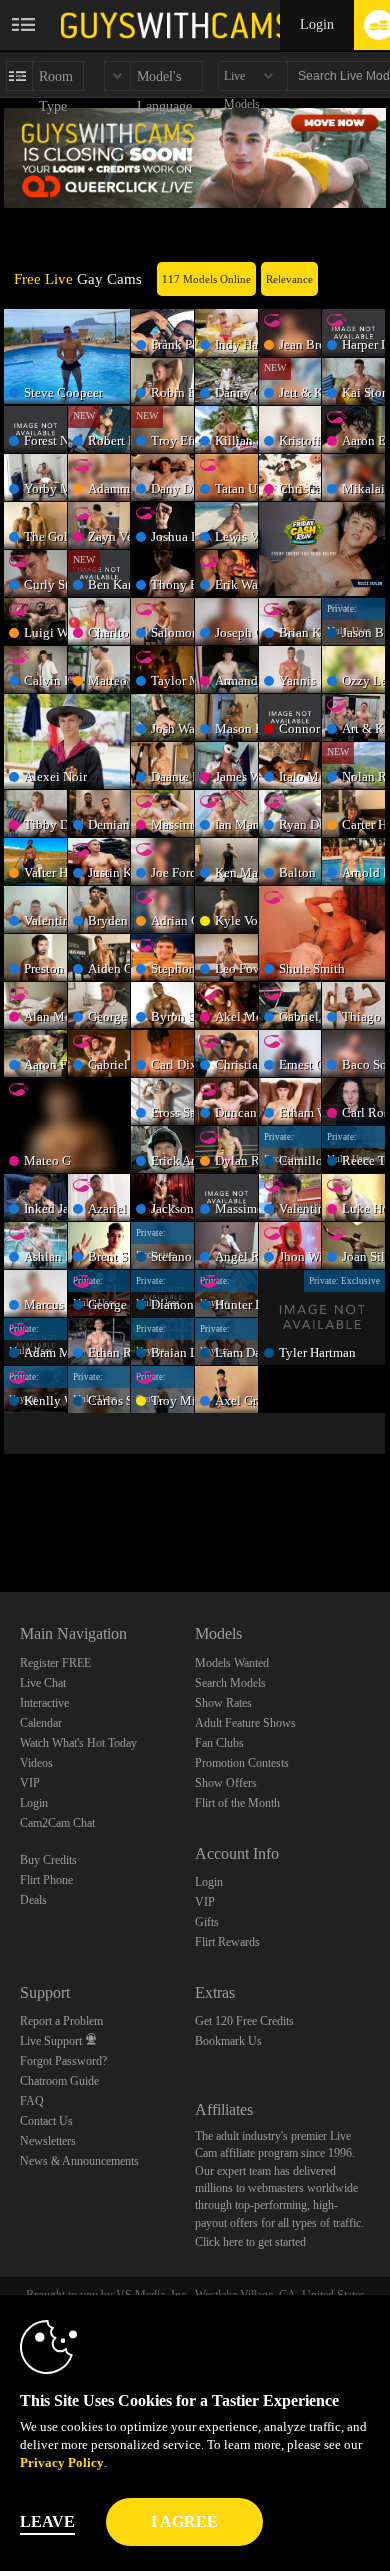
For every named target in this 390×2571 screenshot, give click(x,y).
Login (317, 24)
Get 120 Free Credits (244, 2021)
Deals (33, 1900)
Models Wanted (232, 1663)
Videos (36, 1763)
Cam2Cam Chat (57, 1823)
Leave (47, 2521)
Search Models (230, 1683)
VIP (30, 1783)
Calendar (41, 1723)
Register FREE (55, 1663)
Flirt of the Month (237, 1803)
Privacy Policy (62, 2462)
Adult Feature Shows (245, 1723)
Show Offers (226, 1783)
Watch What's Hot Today (78, 1743)
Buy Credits (48, 1860)
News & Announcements (79, 2161)
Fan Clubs (219, 1743)
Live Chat (43, 1683)
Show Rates (223, 1703)
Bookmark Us (228, 2041)
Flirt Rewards (227, 1942)
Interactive (44, 1703)
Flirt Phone (46, 1880)
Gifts (207, 1922)
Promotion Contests (242, 1763)
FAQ (32, 2101)
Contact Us (46, 2121)
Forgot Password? (63, 2061)
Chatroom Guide (59, 2081)
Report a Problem (61, 2021)
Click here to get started (250, 2242)
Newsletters (48, 2141)
